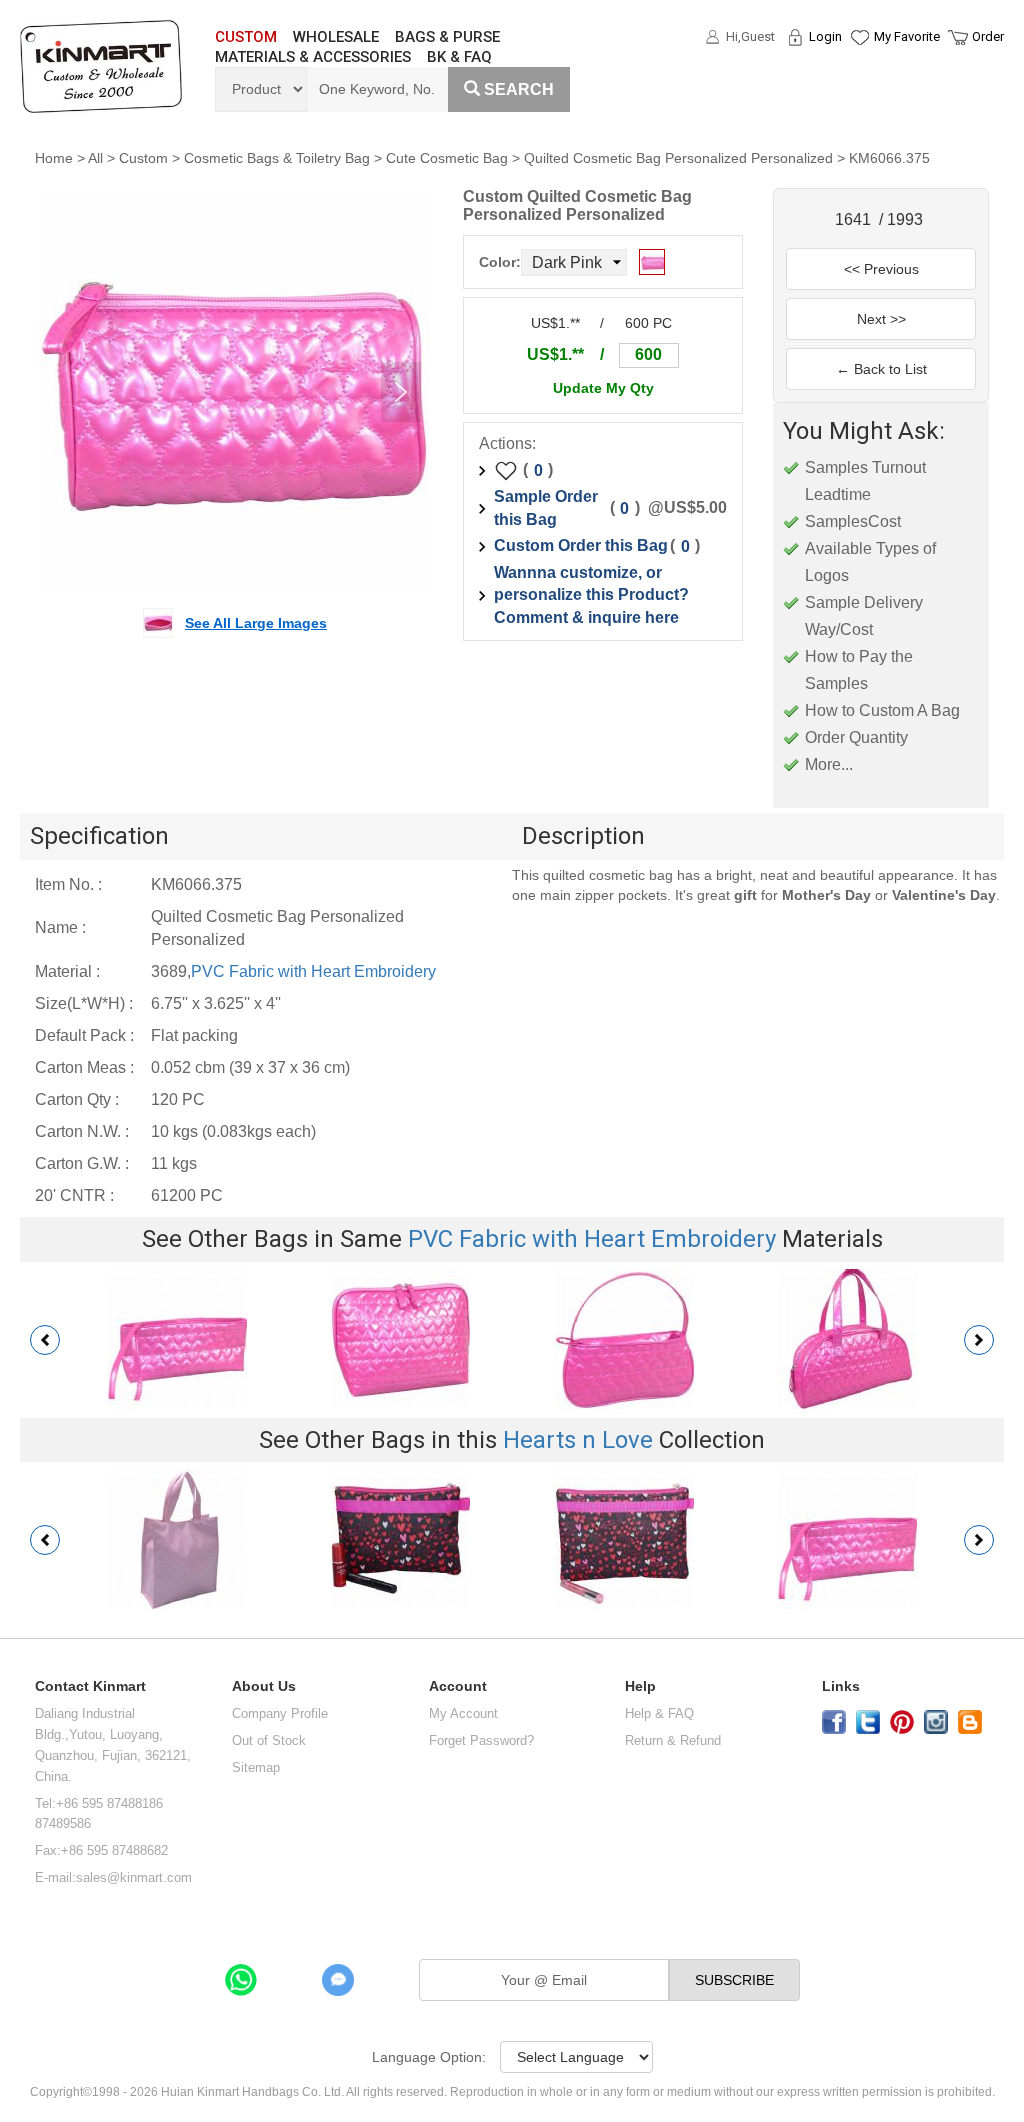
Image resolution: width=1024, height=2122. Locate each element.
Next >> (881, 319)
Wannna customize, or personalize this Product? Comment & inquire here (591, 595)
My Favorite (907, 36)
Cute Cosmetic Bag (447, 158)
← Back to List (881, 369)
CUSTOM (246, 37)
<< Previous (881, 269)
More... (829, 764)
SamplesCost (853, 521)
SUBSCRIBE (734, 1980)
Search (519, 89)
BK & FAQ (459, 57)
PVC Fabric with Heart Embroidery (313, 971)
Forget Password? (481, 1740)
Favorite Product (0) (858, 73)
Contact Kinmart (90, 1686)
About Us (264, 1686)
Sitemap (256, 1767)
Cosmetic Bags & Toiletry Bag (277, 158)
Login (825, 36)
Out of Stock (269, 1740)
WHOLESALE (336, 37)
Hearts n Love (578, 1440)
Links (841, 1686)
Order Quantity (856, 737)
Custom (143, 158)
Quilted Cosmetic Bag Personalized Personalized (678, 158)
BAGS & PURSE (447, 37)
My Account (463, 1713)
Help (640, 1686)
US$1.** (555, 354)
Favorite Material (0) (858, 101)
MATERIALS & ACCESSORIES (313, 57)
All (95, 158)
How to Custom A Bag (882, 710)
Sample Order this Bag (546, 508)
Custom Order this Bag (581, 545)
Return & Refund (673, 1740)
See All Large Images (256, 623)
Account (458, 1686)
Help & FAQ (659, 1713)
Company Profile (280, 1713)
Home (54, 158)
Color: (500, 262)
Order (988, 36)
